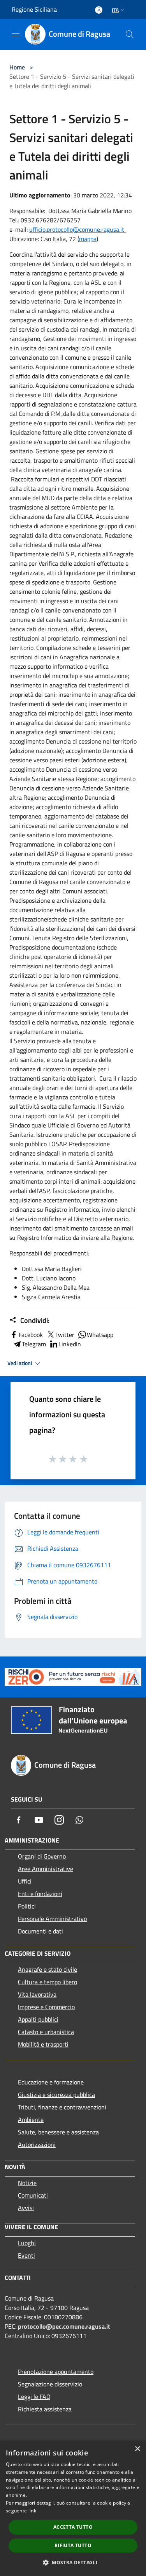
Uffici (25, 1881)
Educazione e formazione (51, 2082)
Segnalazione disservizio (50, 2384)
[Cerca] (130, 34)
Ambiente (31, 2120)
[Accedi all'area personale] (99, 10)
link (32, 2511)
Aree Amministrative (46, 1869)
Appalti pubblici (38, 2019)
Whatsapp (100, 1335)
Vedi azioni (20, 1363)
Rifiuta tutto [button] (73, 2545)
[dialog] (73, 2508)
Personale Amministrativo (52, 1919)
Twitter (65, 1335)
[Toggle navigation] (16, 34)
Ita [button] (115, 10)
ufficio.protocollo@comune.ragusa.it (77, 229)
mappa (88, 239)
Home (17, 67)
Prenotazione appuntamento (56, 2372)
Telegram (34, 1344)
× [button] (137, 2449)
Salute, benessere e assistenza (58, 2132)
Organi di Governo (42, 1856)
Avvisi (26, 2208)
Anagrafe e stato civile (47, 1969)
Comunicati (33, 2195)
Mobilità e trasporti (43, 2044)
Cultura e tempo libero (47, 1982)
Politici (27, 1906)
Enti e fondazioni (40, 1894)
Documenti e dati (40, 1931)
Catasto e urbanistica (46, 2032)
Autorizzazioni (37, 2145)
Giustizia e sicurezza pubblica (56, 2095)
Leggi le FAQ (34, 2397)
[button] (73, 2562)
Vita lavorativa (37, 1994)
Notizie (27, 2183)
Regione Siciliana (34, 9)
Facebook (31, 1335)
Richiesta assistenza (45, 2409)
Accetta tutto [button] (73, 2527)
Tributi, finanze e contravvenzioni (62, 2107)
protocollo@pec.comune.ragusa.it (64, 2326)
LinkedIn (70, 1344)
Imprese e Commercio (46, 2007)
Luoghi (27, 2243)
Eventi (26, 2255)
